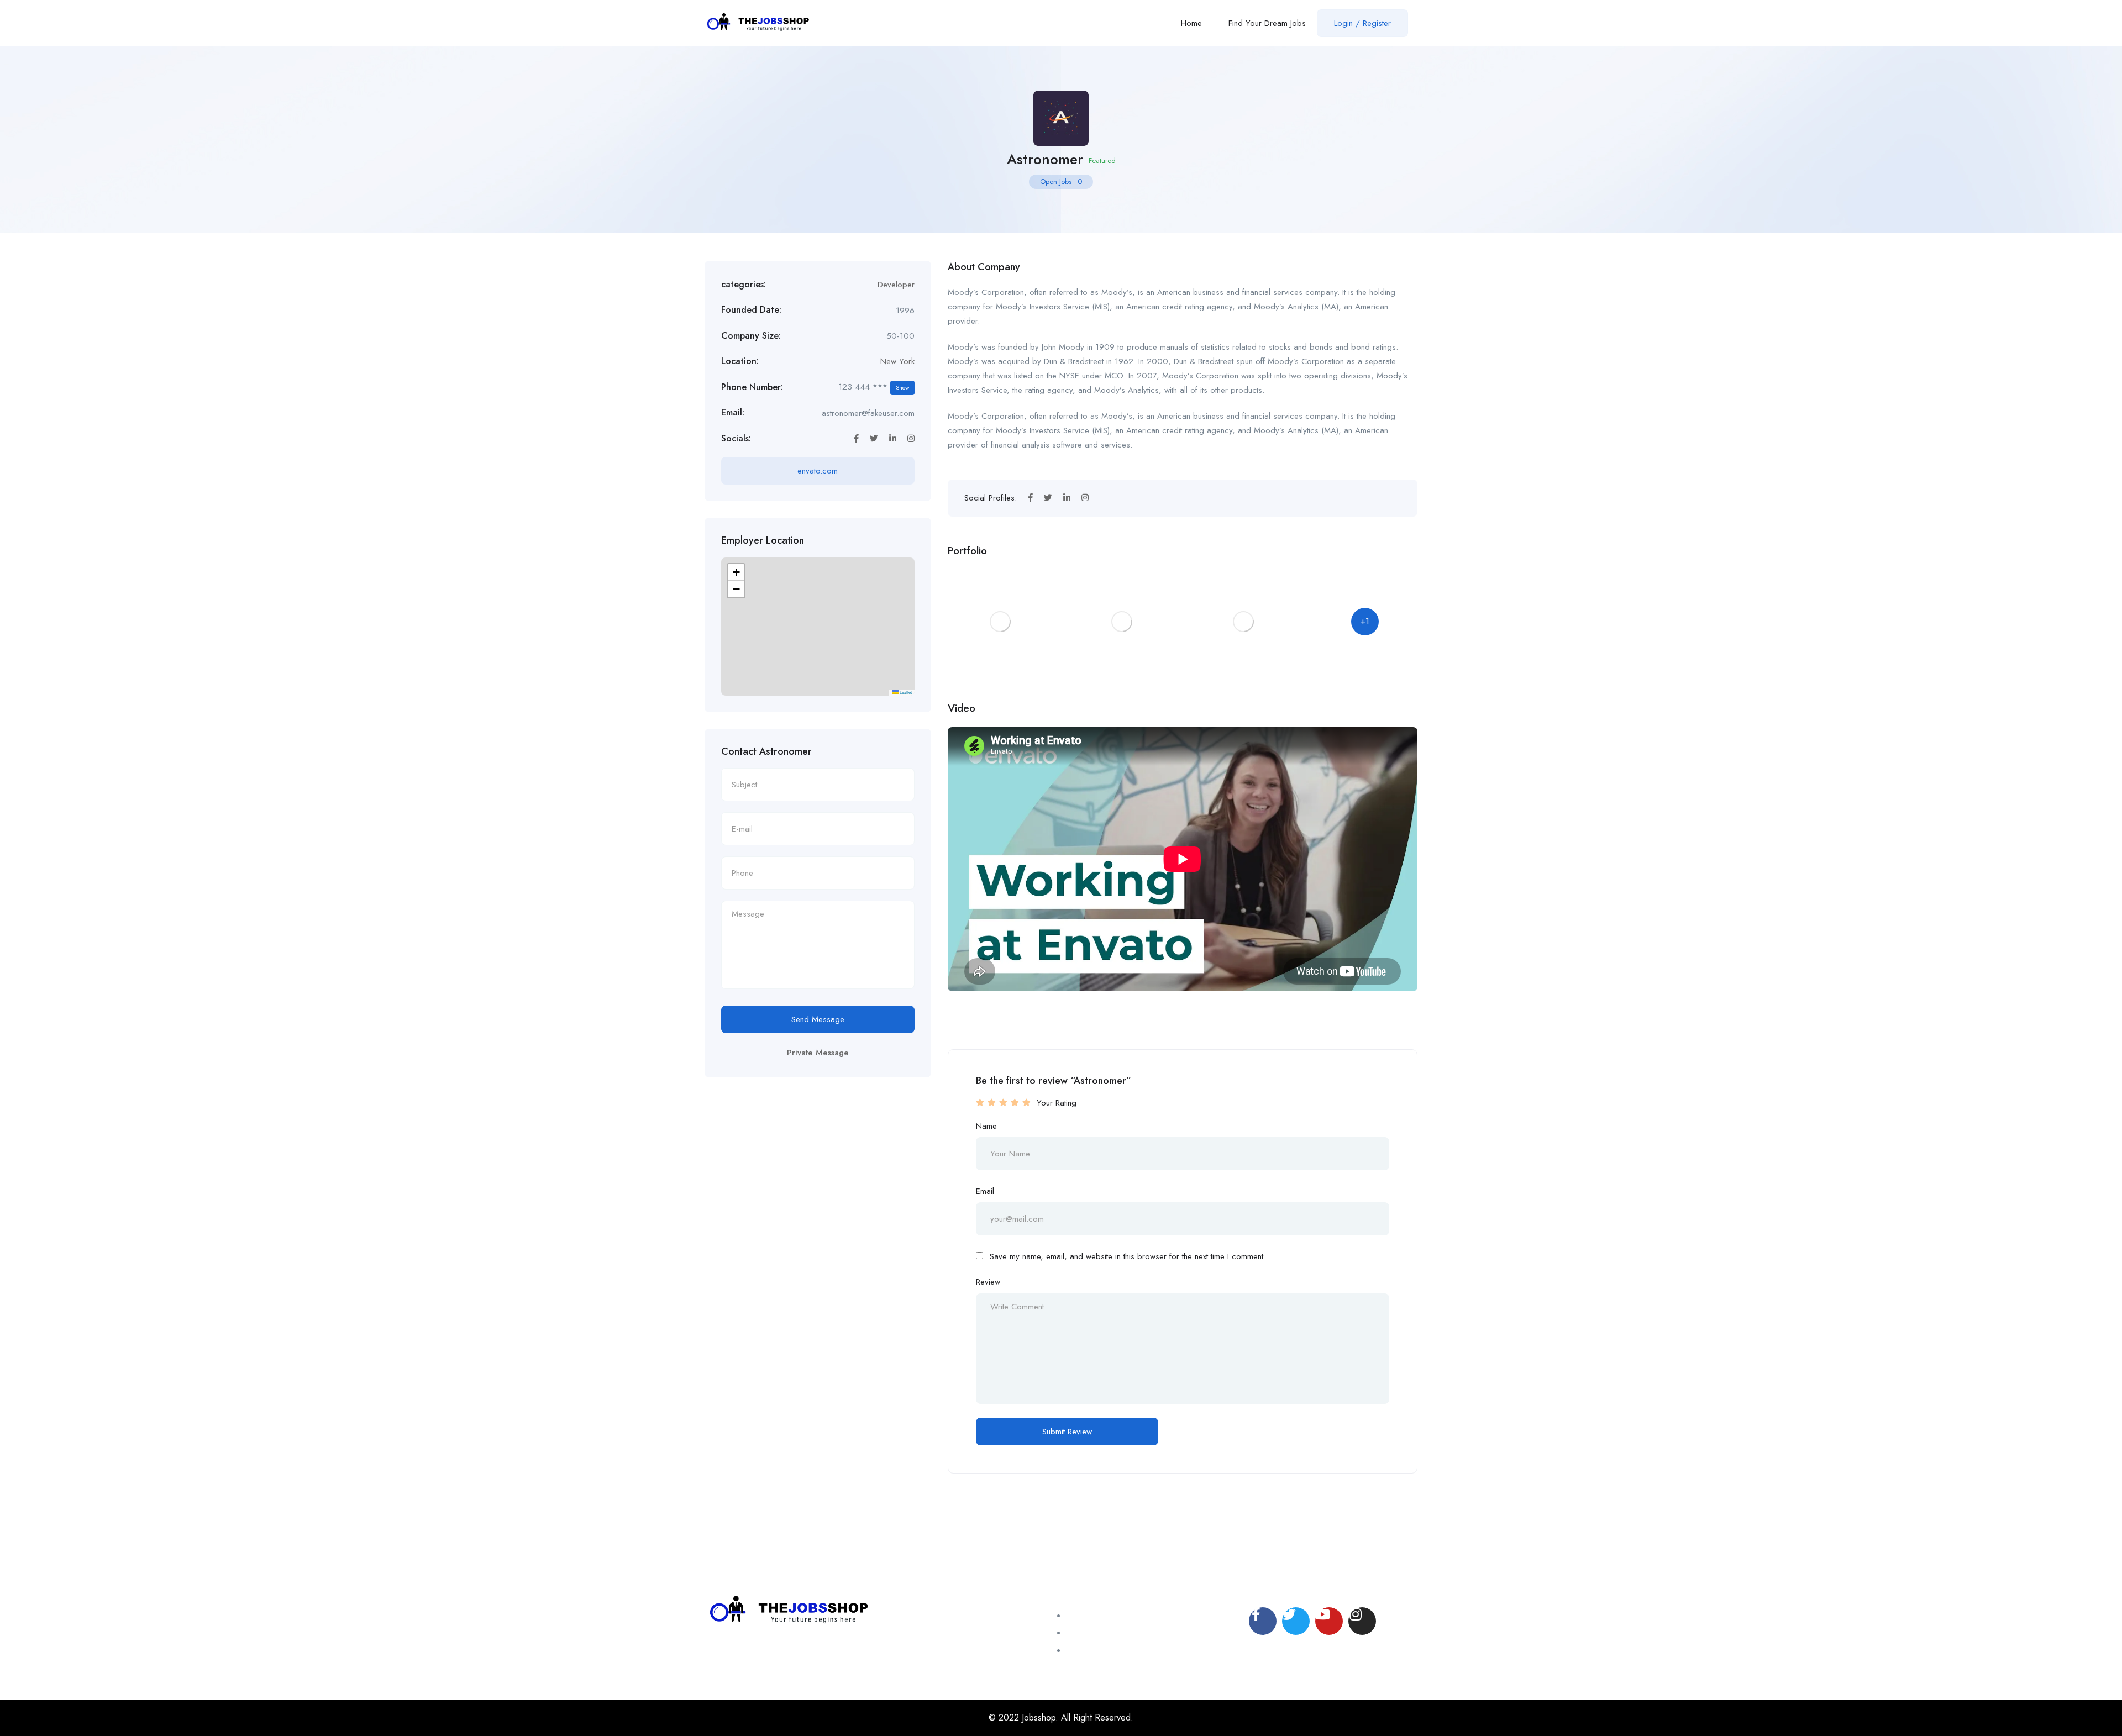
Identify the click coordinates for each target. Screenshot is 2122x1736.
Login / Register (1362, 23)
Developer (896, 285)
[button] (736, 572)
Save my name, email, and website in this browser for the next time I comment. (1128, 1256)
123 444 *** (874, 387)
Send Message (818, 1019)
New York (897, 361)
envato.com (818, 471)
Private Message (818, 1053)
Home (1191, 23)
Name (986, 1126)
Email (985, 1191)
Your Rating (1057, 1103)
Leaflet (905, 692)
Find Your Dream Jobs (1267, 23)
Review (988, 1282)
